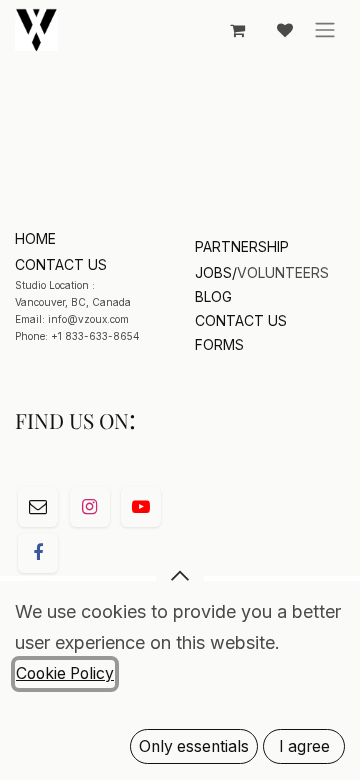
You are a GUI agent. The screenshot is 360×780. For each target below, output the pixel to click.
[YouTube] (141, 507)
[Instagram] (90, 507)
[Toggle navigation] (325, 30)
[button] (180, 576)
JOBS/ (216, 272)
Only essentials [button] (194, 746)
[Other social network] (38, 507)
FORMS (219, 344)
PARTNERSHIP (242, 246)
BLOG (213, 296)
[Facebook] (38, 553)
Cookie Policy (65, 673)
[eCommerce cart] (237, 30)
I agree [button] (304, 746)
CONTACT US (241, 320)
